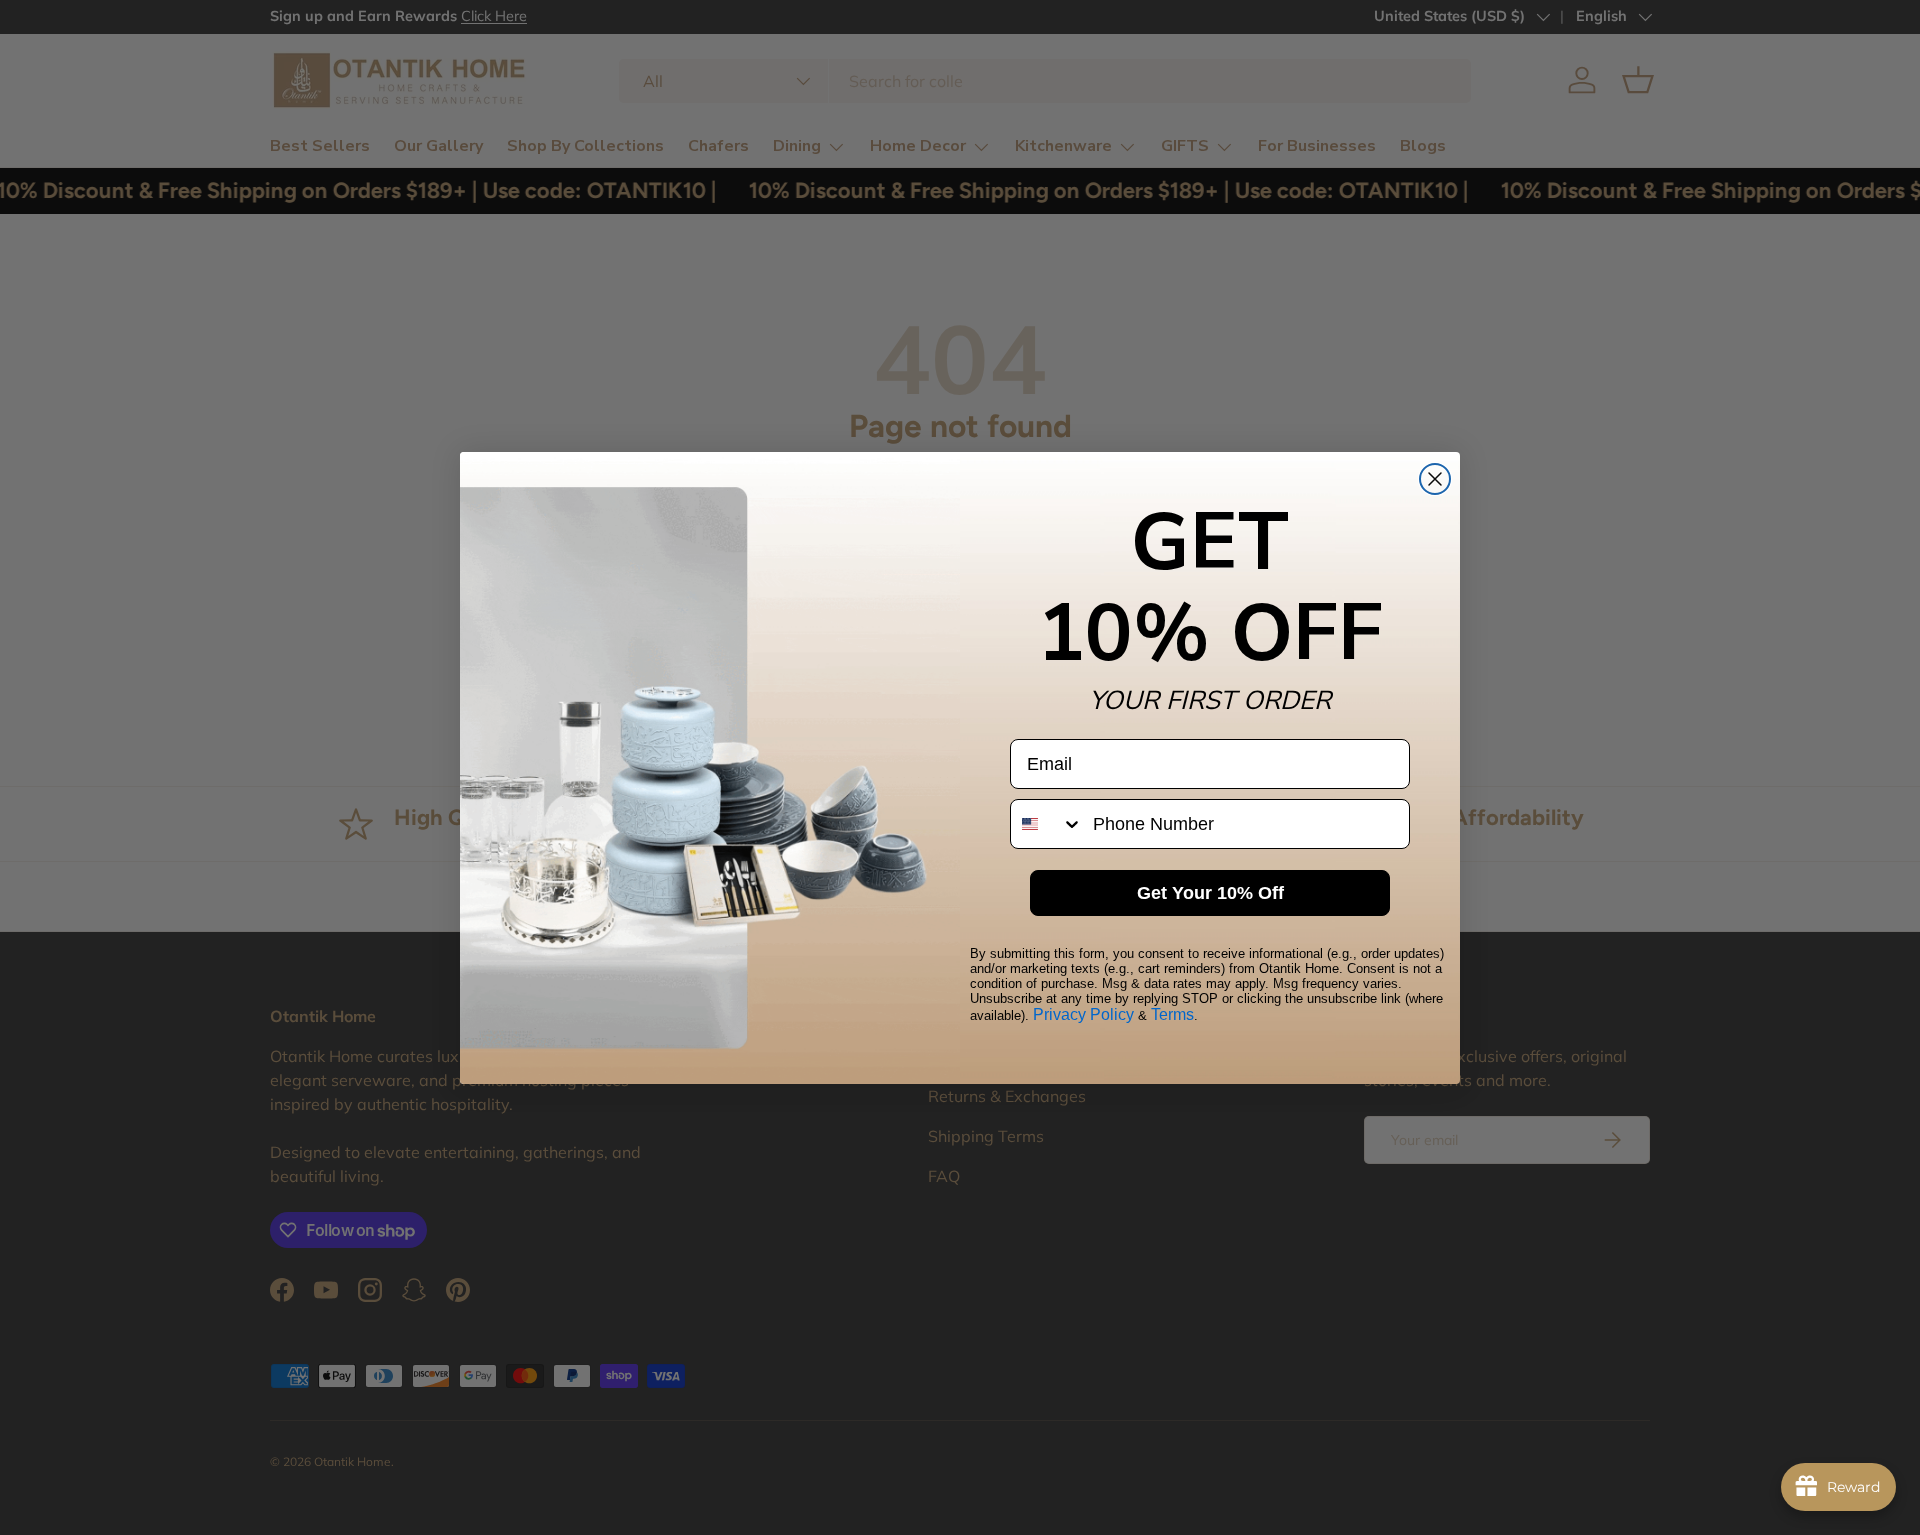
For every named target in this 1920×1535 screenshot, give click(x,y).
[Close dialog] (1435, 479)
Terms (1172, 1014)
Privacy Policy (1083, 1014)
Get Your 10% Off (1210, 893)
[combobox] (1047, 824)
